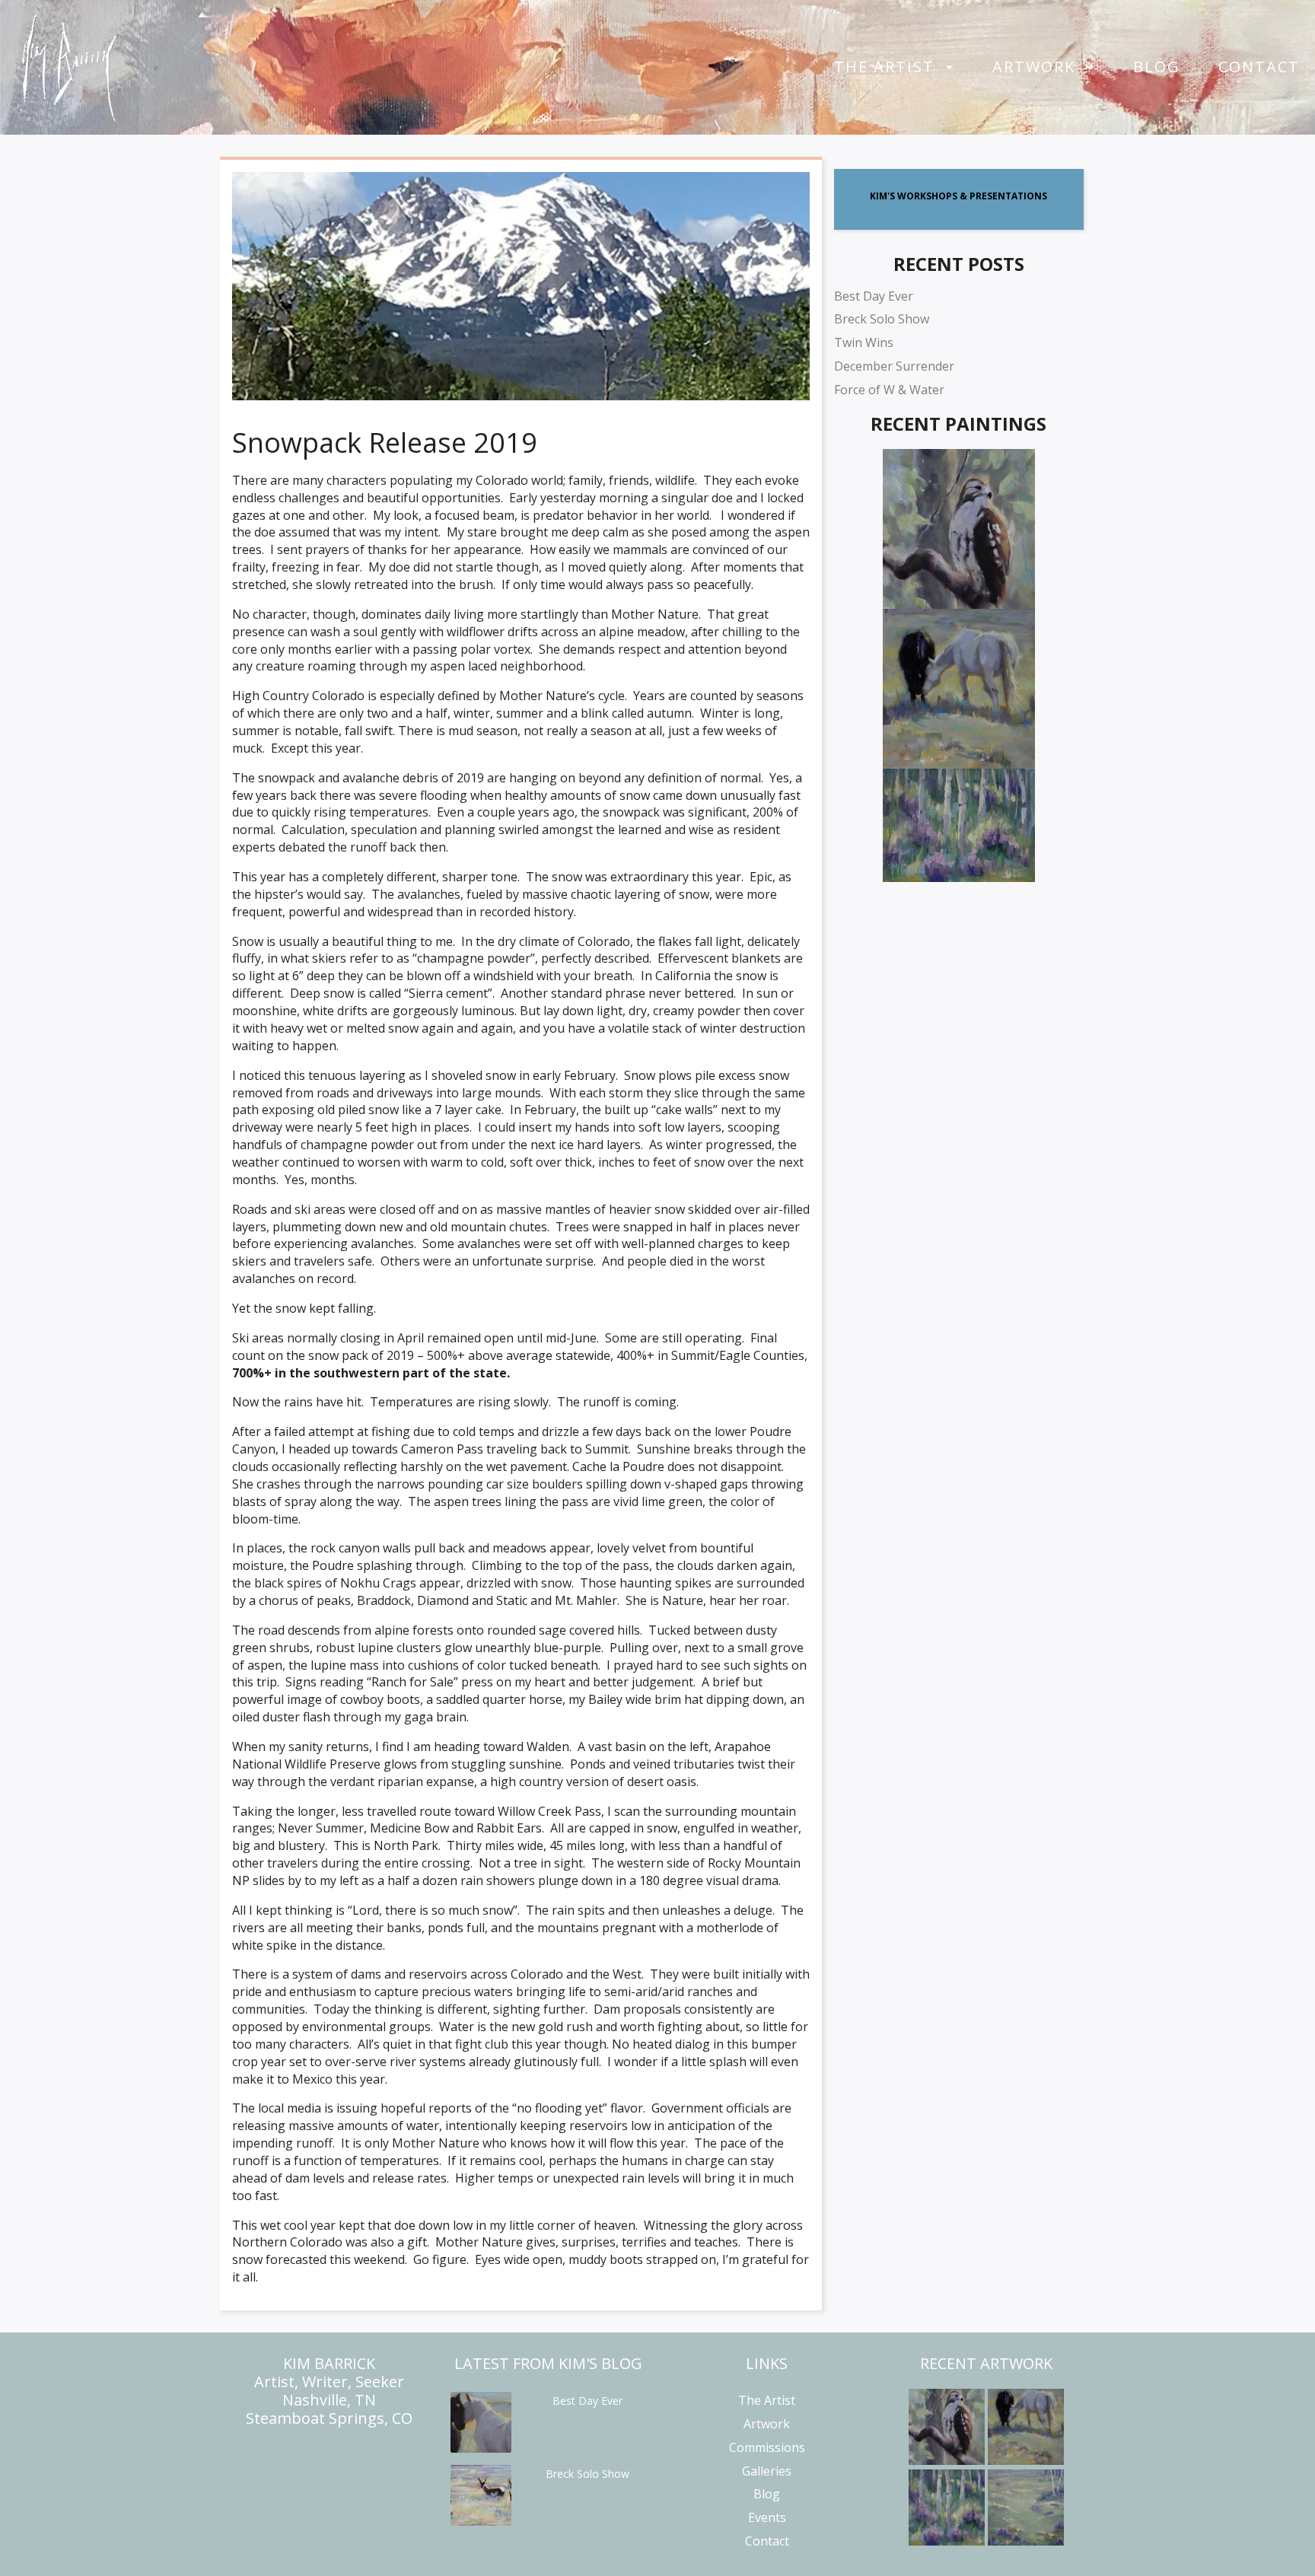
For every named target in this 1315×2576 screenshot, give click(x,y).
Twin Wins (864, 342)
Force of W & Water (889, 390)
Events (767, 2517)
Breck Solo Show (882, 319)
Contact (1259, 67)
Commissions (767, 2447)
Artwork (1034, 67)
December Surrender (894, 366)
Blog (1157, 67)
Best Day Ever (874, 296)
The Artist (884, 67)
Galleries (767, 2471)
